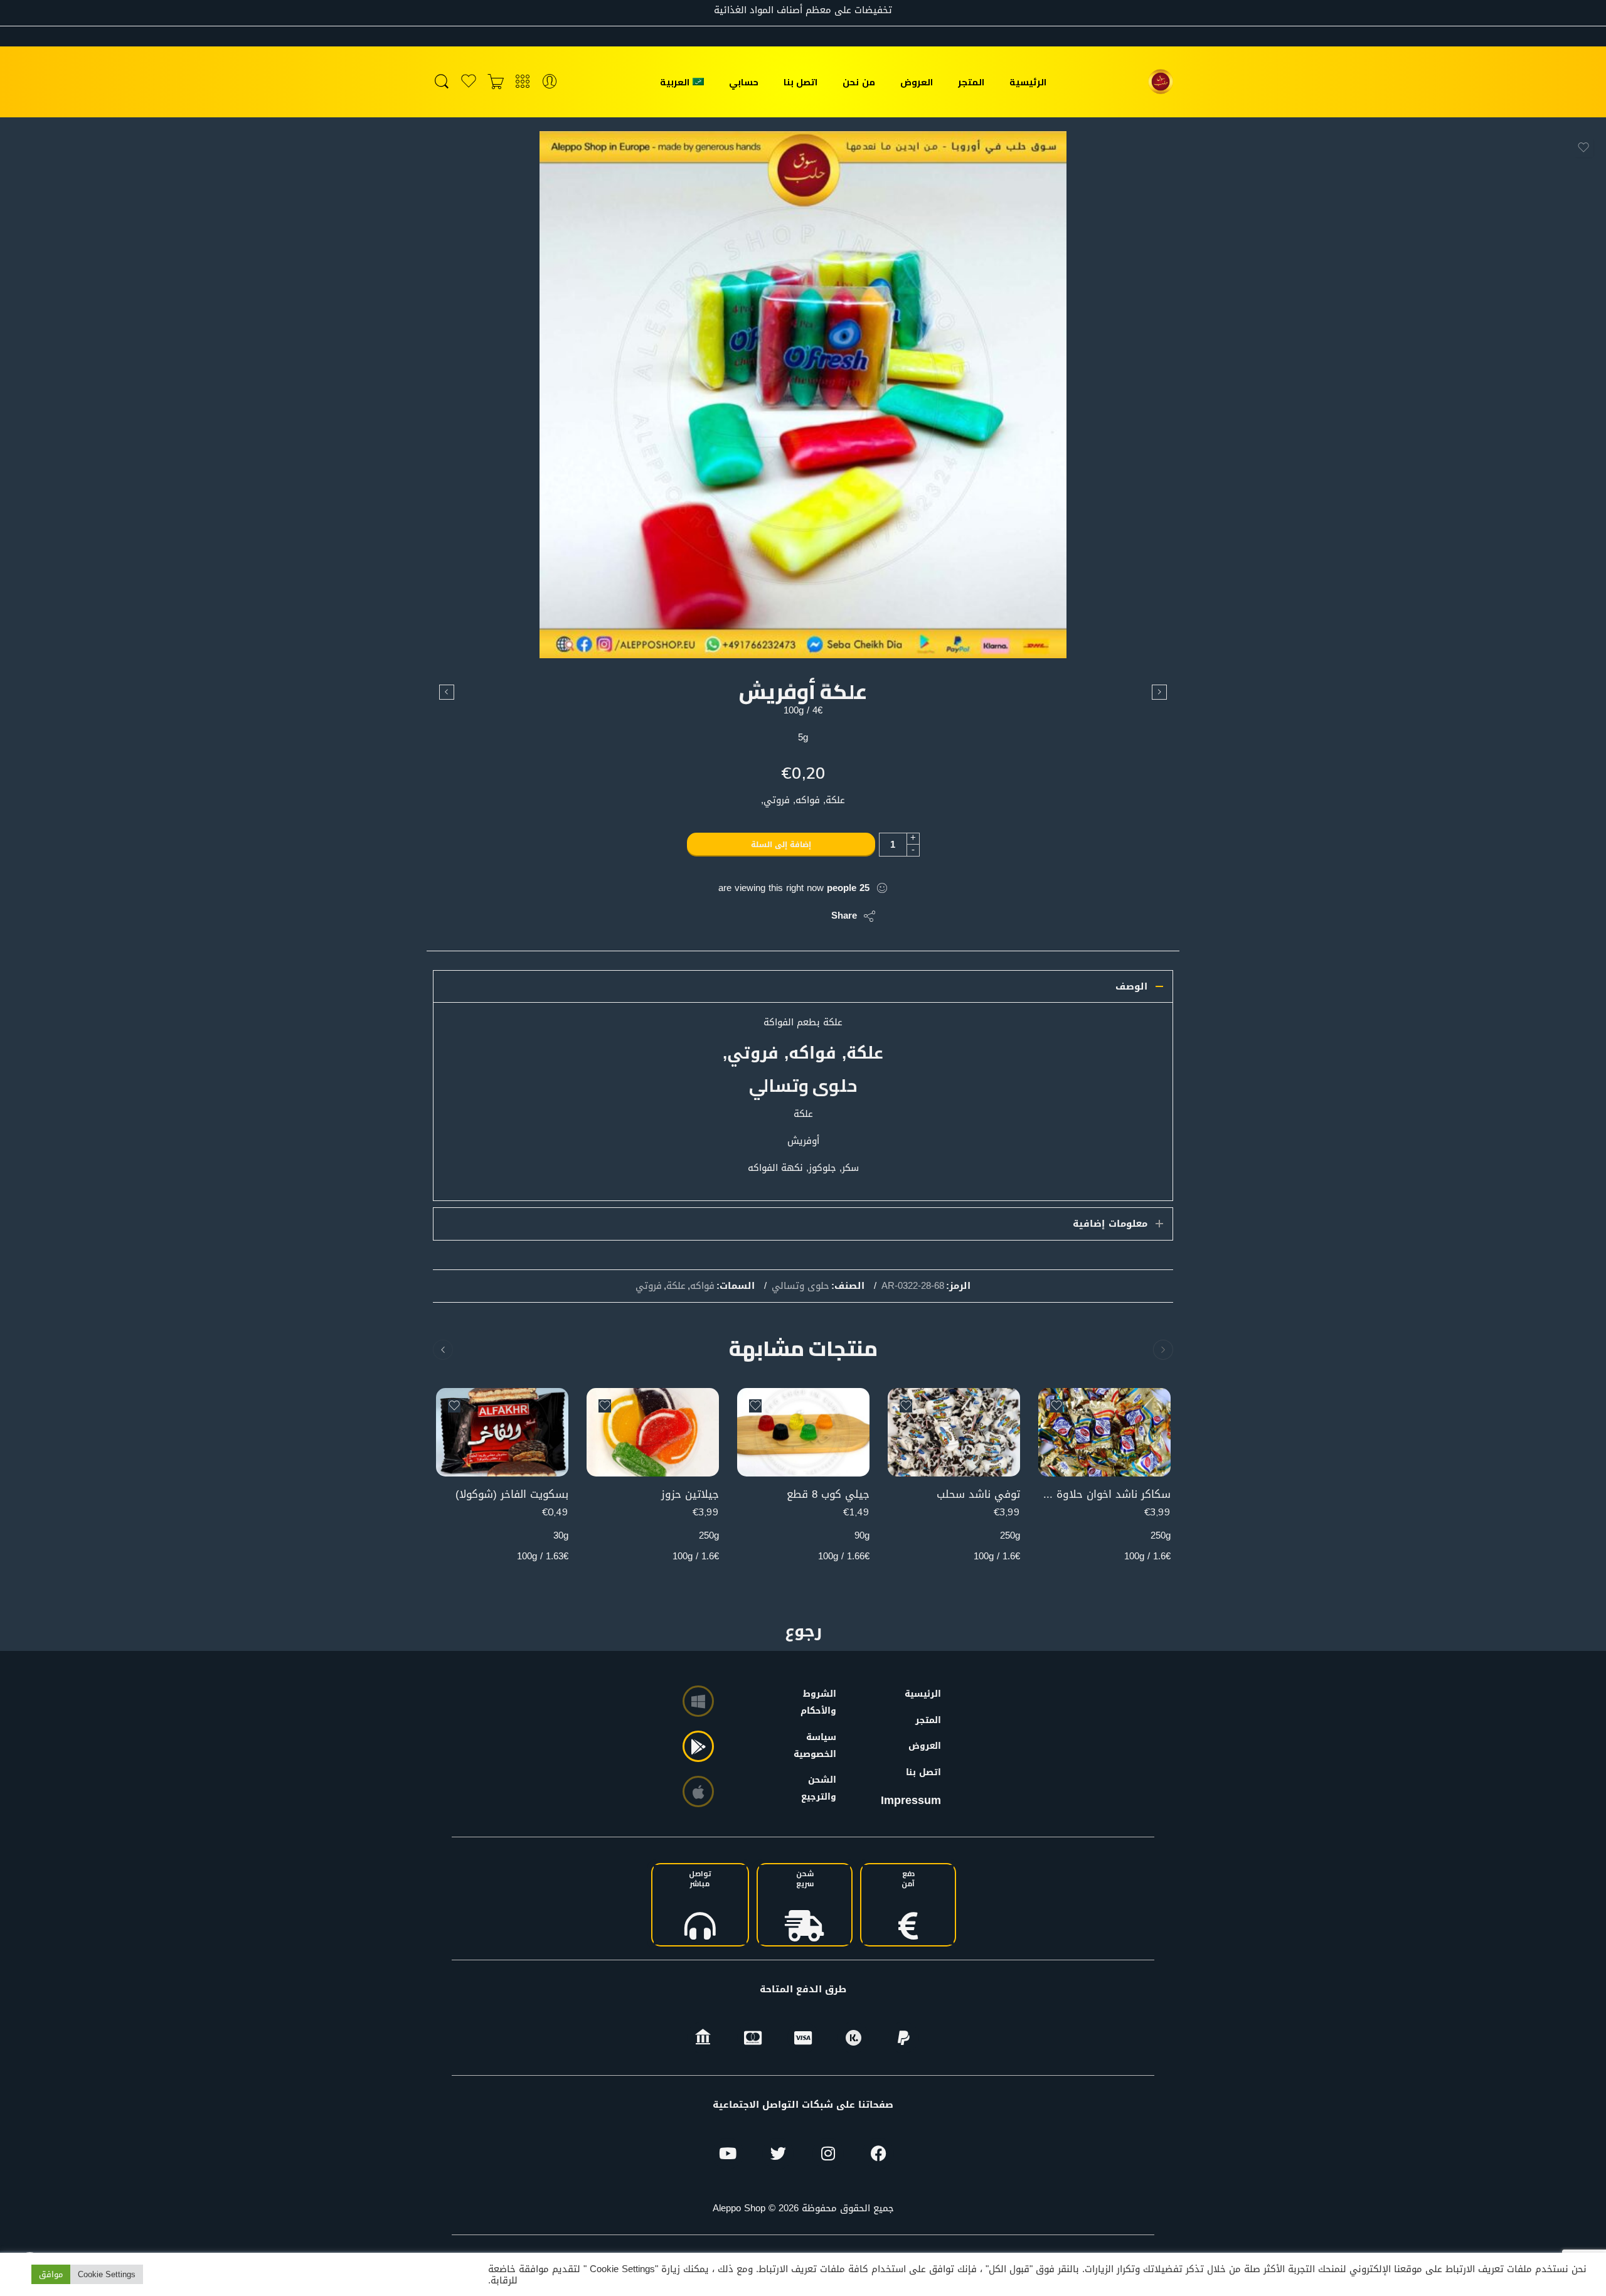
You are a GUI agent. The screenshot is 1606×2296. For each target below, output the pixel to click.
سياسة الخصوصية (821, 1746)
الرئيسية (1028, 82)
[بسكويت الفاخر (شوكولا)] (502, 1432)
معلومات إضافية (1110, 1224)
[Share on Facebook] (786, 916)
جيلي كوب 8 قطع (828, 1494)
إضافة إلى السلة (781, 845)
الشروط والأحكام (821, 1702)
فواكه (702, 1286)
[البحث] (442, 82)
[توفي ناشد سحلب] (954, 1432)
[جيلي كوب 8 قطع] (803, 1432)
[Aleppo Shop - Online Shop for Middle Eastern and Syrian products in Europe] (1161, 82)
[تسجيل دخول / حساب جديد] (550, 82)
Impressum (911, 1800)
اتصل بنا (800, 82)
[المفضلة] (1583, 147)
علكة (676, 1286)
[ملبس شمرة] (1159, 692)
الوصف (1131, 986)
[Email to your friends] (736, 916)
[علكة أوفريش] (803, 395)
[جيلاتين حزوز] (653, 1432)
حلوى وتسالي (800, 1286)
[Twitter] (778, 2154)
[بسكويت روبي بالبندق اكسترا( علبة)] (447, 692)
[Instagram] (828, 2154)
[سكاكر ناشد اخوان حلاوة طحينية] (1104, 1432)
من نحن (859, 82)
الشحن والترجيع (821, 1788)
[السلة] (496, 82)
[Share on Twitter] (811, 916)
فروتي (649, 1286)
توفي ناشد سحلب (978, 1494)
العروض (917, 82)
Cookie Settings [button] (107, 2274)
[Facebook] (878, 2154)
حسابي (744, 82)
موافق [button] (51, 2274)
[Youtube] (728, 2154)
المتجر (971, 82)
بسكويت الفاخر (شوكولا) (512, 1494)
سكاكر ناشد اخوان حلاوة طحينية (1104, 1494)
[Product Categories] (523, 82)
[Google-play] (698, 1746)
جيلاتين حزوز (690, 1494)
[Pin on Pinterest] (761, 916)
